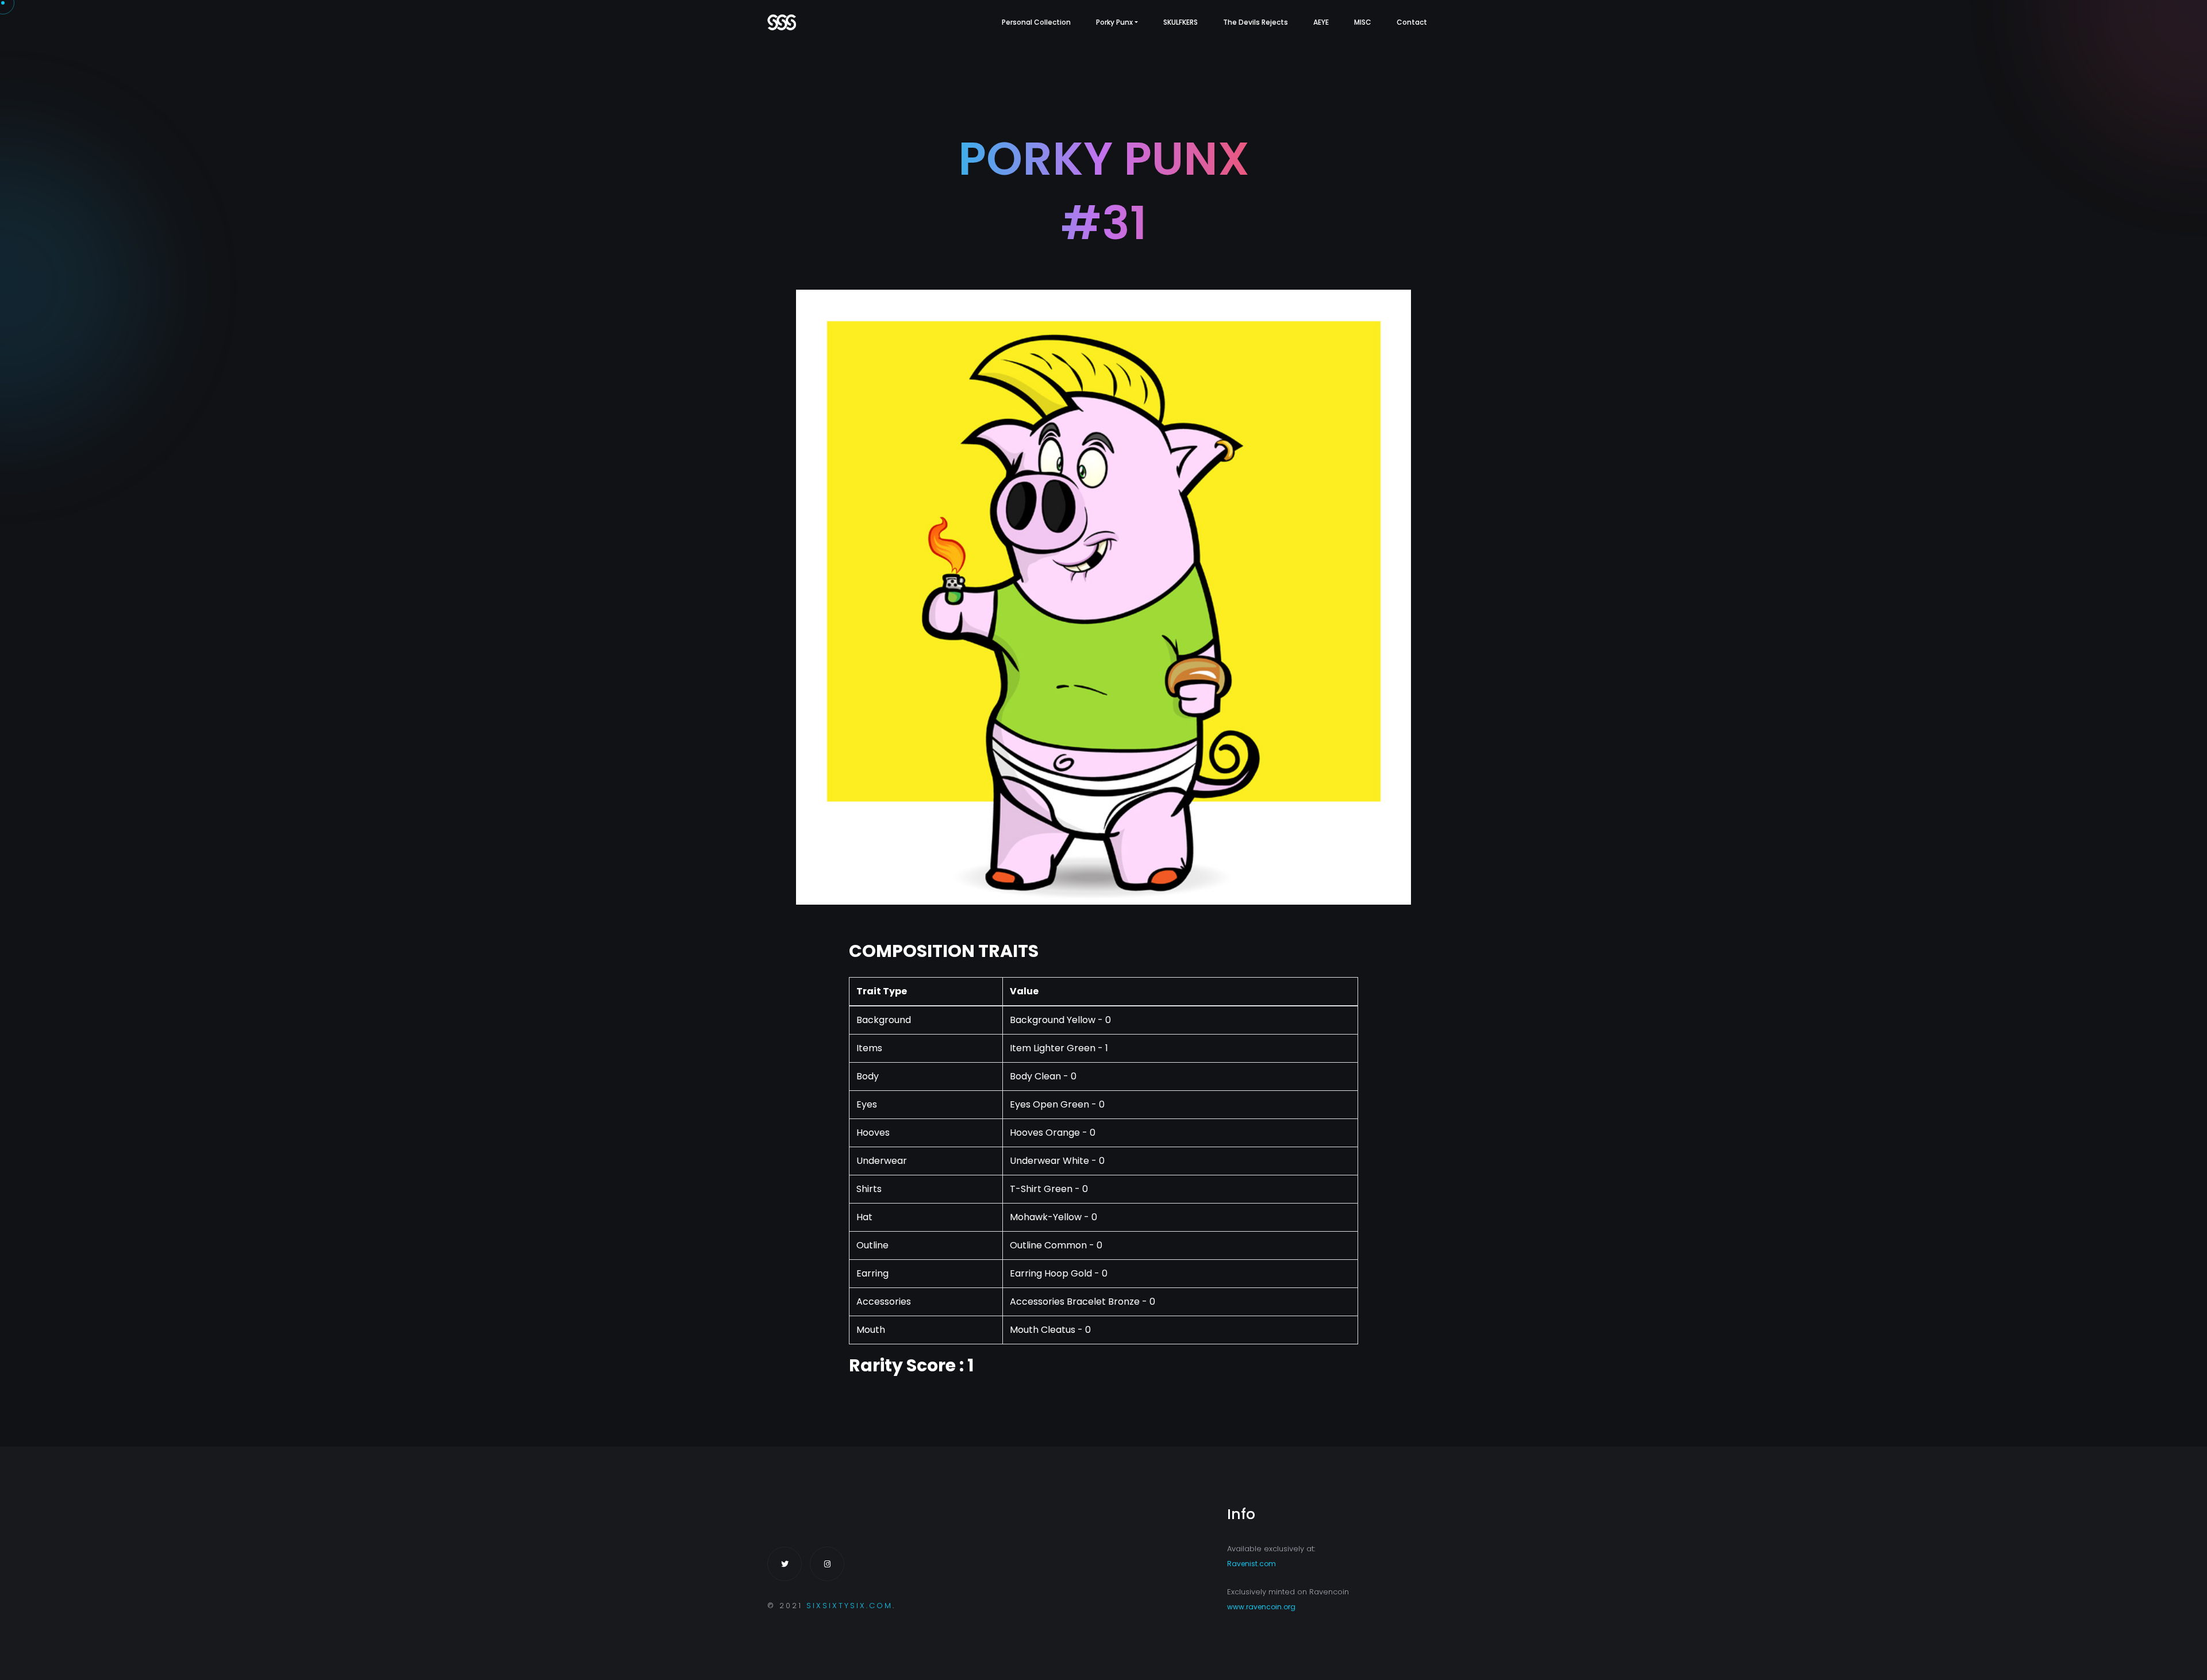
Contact (1412, 22)
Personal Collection (1036, 22)
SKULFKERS (1181, 22)
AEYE (1321, 22)
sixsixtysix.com (849, 1606)
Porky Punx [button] (1114, 22)
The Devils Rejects (1256, 22)
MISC (1363, 22)
